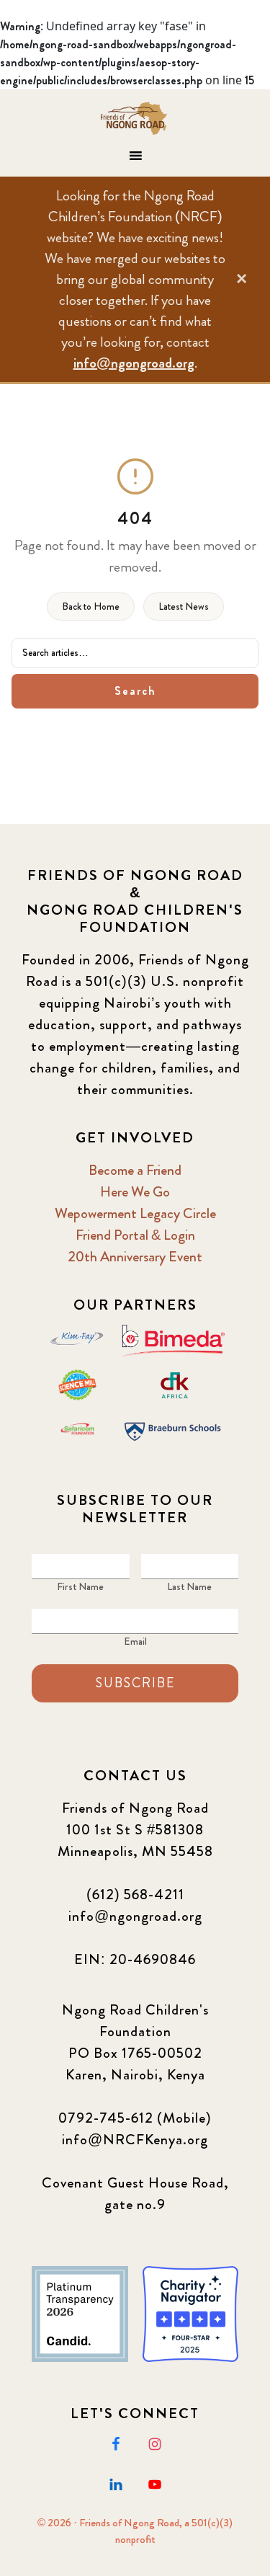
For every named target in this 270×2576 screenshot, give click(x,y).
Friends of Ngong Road (135, 118)
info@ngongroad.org (134, 363)
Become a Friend (135, 1170)
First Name (80, 1586)
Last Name (189, 1586)
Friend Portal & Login (135, 1235)
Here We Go (135, 1192)
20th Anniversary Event (135, 1257)
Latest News (184, 606)
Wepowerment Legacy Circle (135, 1213)
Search (135, 691)
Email (135, 1641)
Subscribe (135, 1683)
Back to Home (91, 606)
